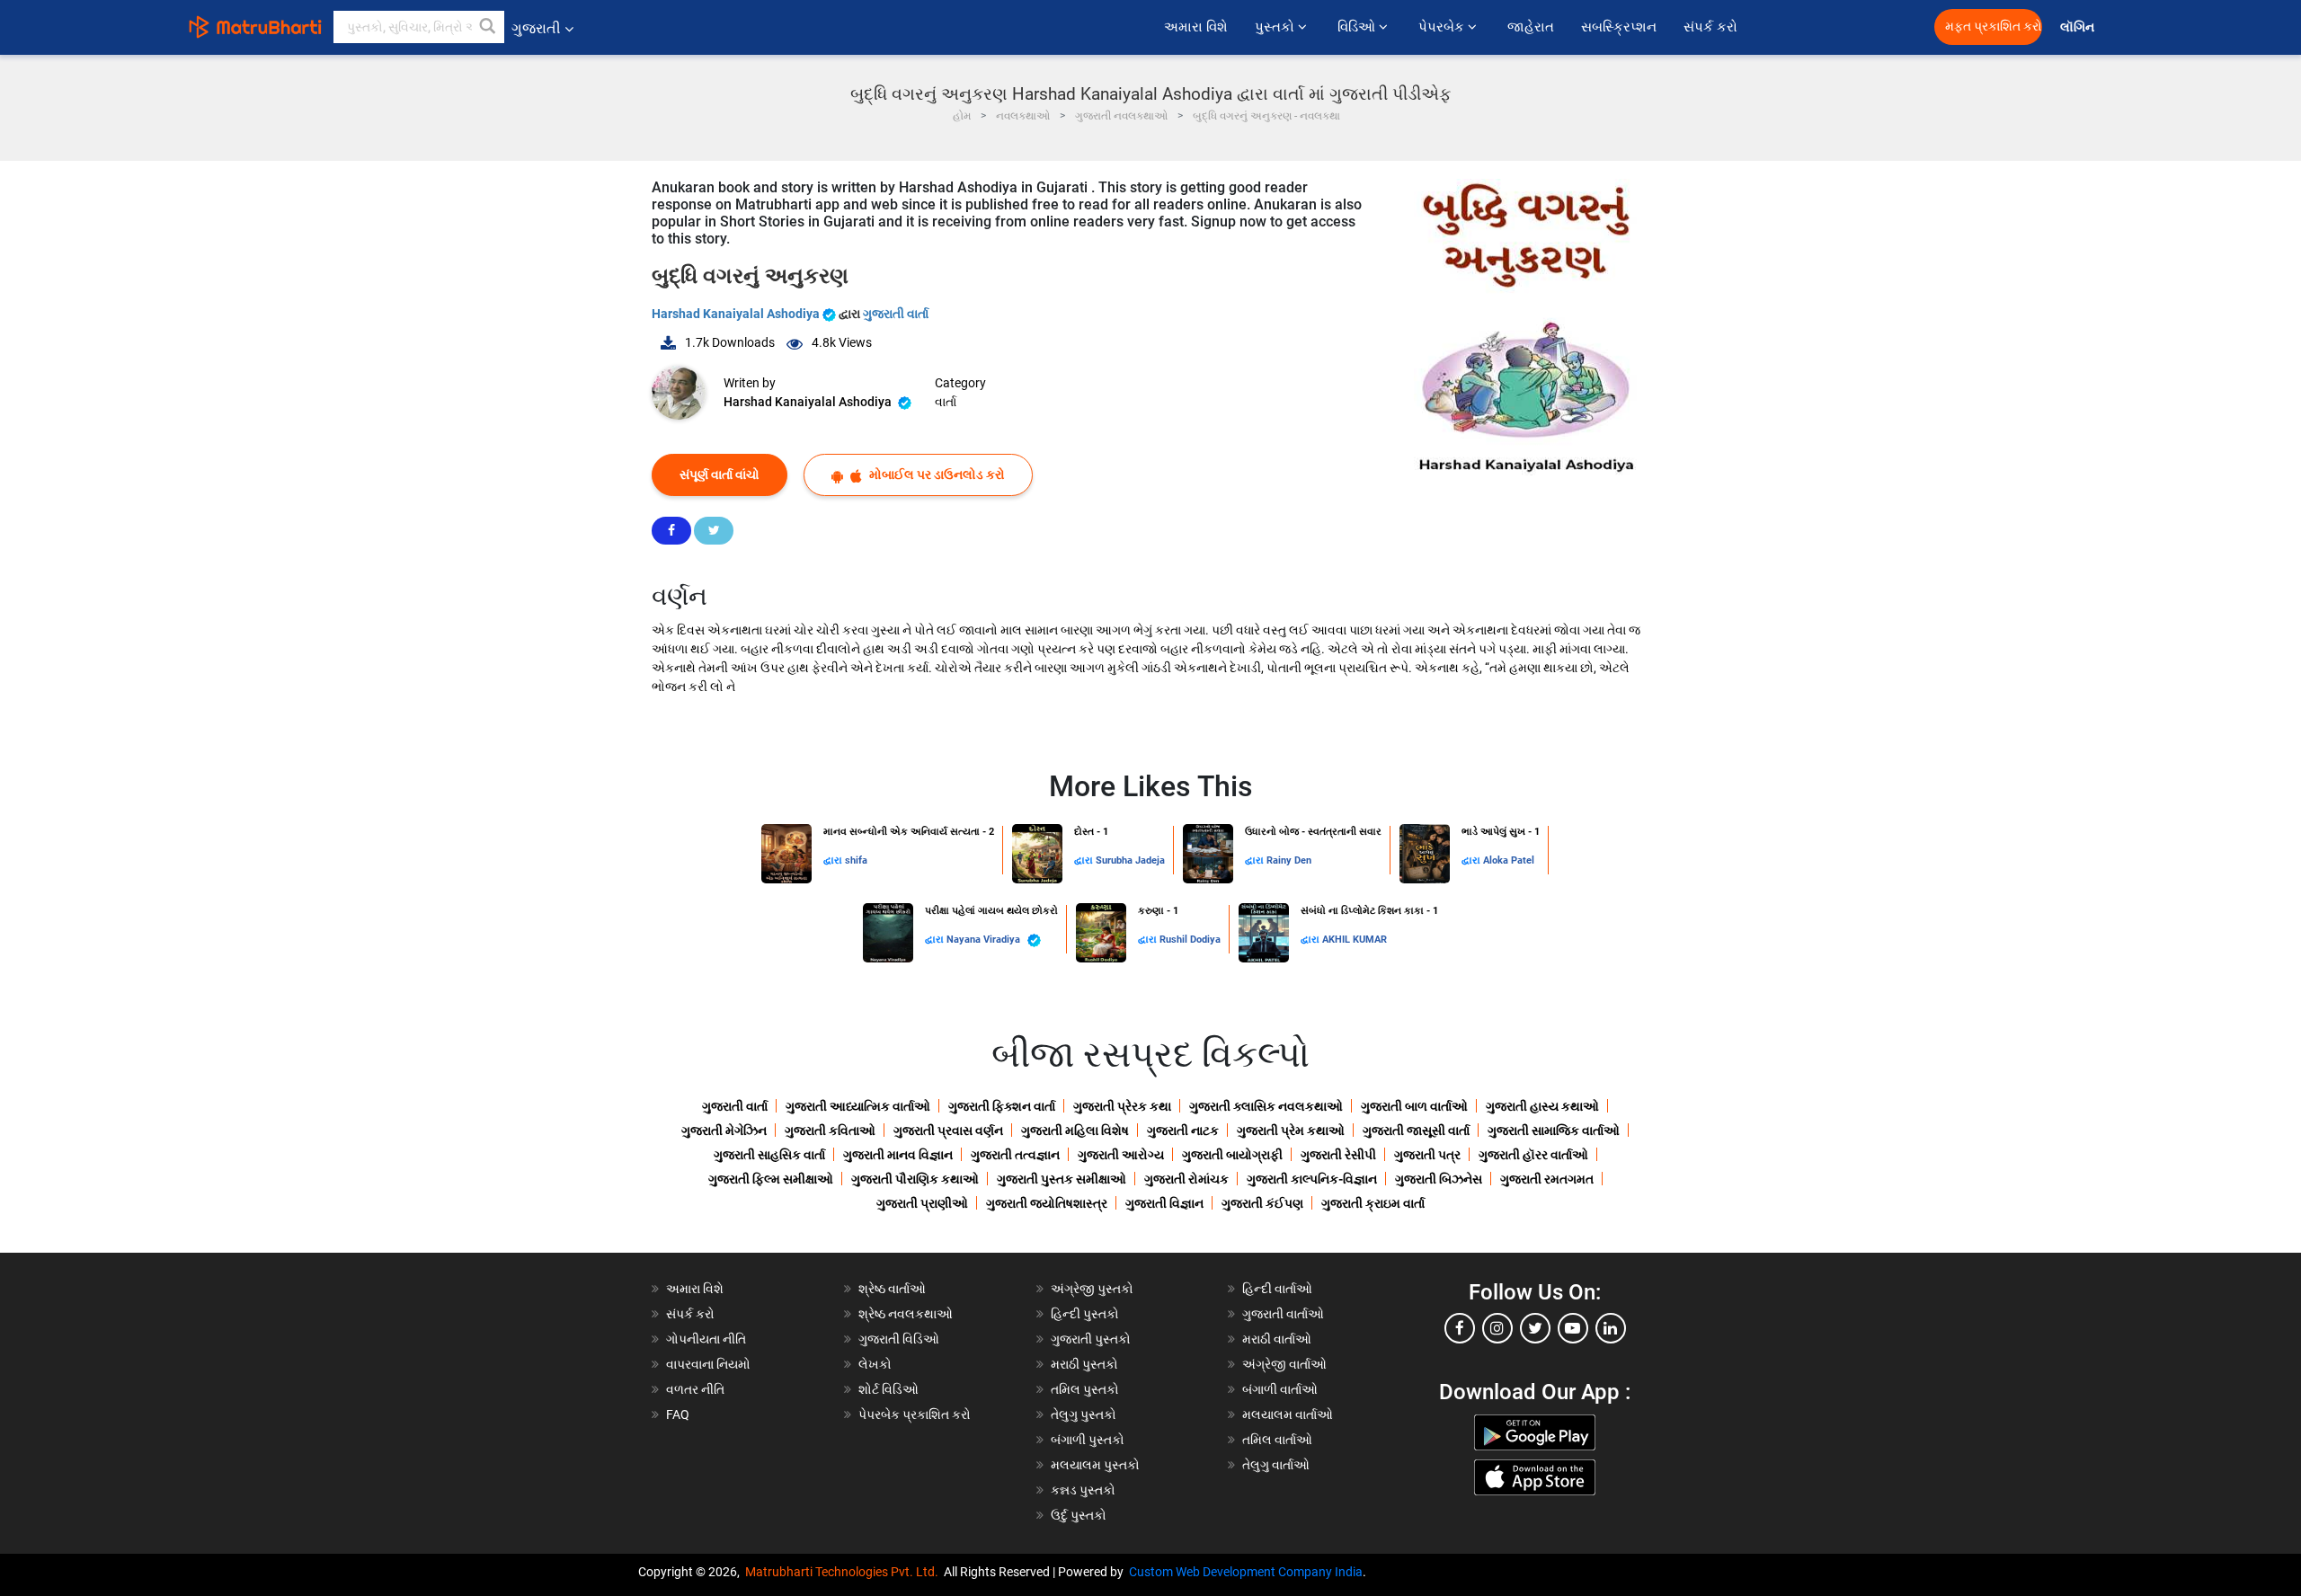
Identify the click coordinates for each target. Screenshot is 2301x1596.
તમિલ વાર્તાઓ (1277, 1440)
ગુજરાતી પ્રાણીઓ (922, 1203)
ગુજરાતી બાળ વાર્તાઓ (1414, 1106)
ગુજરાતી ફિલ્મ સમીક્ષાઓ (771, 1179)
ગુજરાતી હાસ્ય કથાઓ (1542, 1106)
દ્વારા (834, 860)
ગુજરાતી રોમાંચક (1186, 1179)
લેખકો (875, 1364)
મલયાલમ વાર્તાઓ (1288, 1414)
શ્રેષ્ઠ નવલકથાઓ (906, 1314)
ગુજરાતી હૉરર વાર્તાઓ (1533, 1155)
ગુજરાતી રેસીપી (1338, 1155)
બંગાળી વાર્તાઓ (1280, 1389)
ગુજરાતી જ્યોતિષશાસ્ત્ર (1047, 1203)
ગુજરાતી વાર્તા (896, 314)
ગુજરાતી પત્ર (1427, 1155)
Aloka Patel (1509, 860)
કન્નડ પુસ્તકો (1083, 1490)
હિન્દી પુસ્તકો (1085, 1314)
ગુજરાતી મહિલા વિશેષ (1075, 1130)
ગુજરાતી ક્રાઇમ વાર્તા (1373, 1203)
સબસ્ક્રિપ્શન (1619, 27)
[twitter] (1535, 1328)
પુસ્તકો (1276, 27)
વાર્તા (946, 402)
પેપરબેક (1443, 27)
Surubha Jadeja (1130, 860)
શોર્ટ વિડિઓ (888, 1389)
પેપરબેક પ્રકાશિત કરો (915, 1414)
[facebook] (1460, 1328)
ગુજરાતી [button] (536, 28)
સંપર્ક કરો (1710, 27)
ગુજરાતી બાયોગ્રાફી (1232, 1155)
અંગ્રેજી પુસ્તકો (1092, 1289)
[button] (488, 27)
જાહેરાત (1531, 27)
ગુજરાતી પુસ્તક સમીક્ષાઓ (1062, 1179)
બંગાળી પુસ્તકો (1088, 1440)
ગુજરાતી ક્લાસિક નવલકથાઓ (1266, 1106)
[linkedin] (1611, 1328)
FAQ (678, 1414)
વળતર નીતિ (695, 1389)
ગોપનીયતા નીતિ (706, 1339)
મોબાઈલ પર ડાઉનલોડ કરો (936, 474)
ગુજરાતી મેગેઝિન (724, 1130)
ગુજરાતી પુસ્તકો (1091, 1339)
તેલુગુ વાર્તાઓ (1276, 1465)
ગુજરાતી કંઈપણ (1262, 1203)
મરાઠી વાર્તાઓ (1277, 1339)
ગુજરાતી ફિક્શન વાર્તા (1002, 1106)
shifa (856, 860)
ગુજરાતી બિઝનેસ (1439, 1179)
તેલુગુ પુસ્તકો (1084, 1414)
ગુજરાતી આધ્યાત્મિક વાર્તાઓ (858, 1106)
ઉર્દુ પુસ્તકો (1079, 1515)
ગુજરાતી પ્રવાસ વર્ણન (948, 1130)
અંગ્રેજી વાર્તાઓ (1284, 1364)
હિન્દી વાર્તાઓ (1277, 1289)
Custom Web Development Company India (1246, 1572)
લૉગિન (2079, 27)
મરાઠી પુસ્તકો (1084, 1364)
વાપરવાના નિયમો (710, 1364)
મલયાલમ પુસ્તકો (1095, 1465)
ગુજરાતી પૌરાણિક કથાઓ (915, 1179)
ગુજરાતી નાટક (1183, 1130)
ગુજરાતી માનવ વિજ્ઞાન (898, 1155)
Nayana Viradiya (985, 940)
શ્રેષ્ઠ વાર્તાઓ (892, 1289)
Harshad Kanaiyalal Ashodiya (737, 314)
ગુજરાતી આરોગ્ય (1121, 1155)
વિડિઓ (1358, 27)
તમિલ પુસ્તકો (1085, 1389)
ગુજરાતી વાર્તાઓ (1283, 1314)
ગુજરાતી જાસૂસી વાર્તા (1416, 1130)
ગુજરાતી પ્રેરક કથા (1122, 1106)
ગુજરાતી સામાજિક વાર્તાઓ (1554, 1130)
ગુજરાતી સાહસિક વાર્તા (769, 1155)
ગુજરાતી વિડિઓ (899, 1339)
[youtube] (1573, 1328)
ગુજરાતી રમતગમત (1547, 1179)
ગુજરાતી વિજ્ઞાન (1164, 1203)
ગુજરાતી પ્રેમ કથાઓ (1291, 1130)
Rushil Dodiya (1190, 940)
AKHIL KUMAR (1355, 940)
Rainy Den (1289, 860)
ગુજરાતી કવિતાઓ (830, 1130)
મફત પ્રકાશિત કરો (1994, 27)
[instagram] (1497, 1328)
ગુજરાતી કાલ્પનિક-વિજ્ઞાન (1312, 1179)
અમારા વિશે (1196, 27)
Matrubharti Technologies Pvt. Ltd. (844, 1572)
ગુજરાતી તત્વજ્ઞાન (1015, 1155)
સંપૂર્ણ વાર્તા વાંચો (720, 474)
